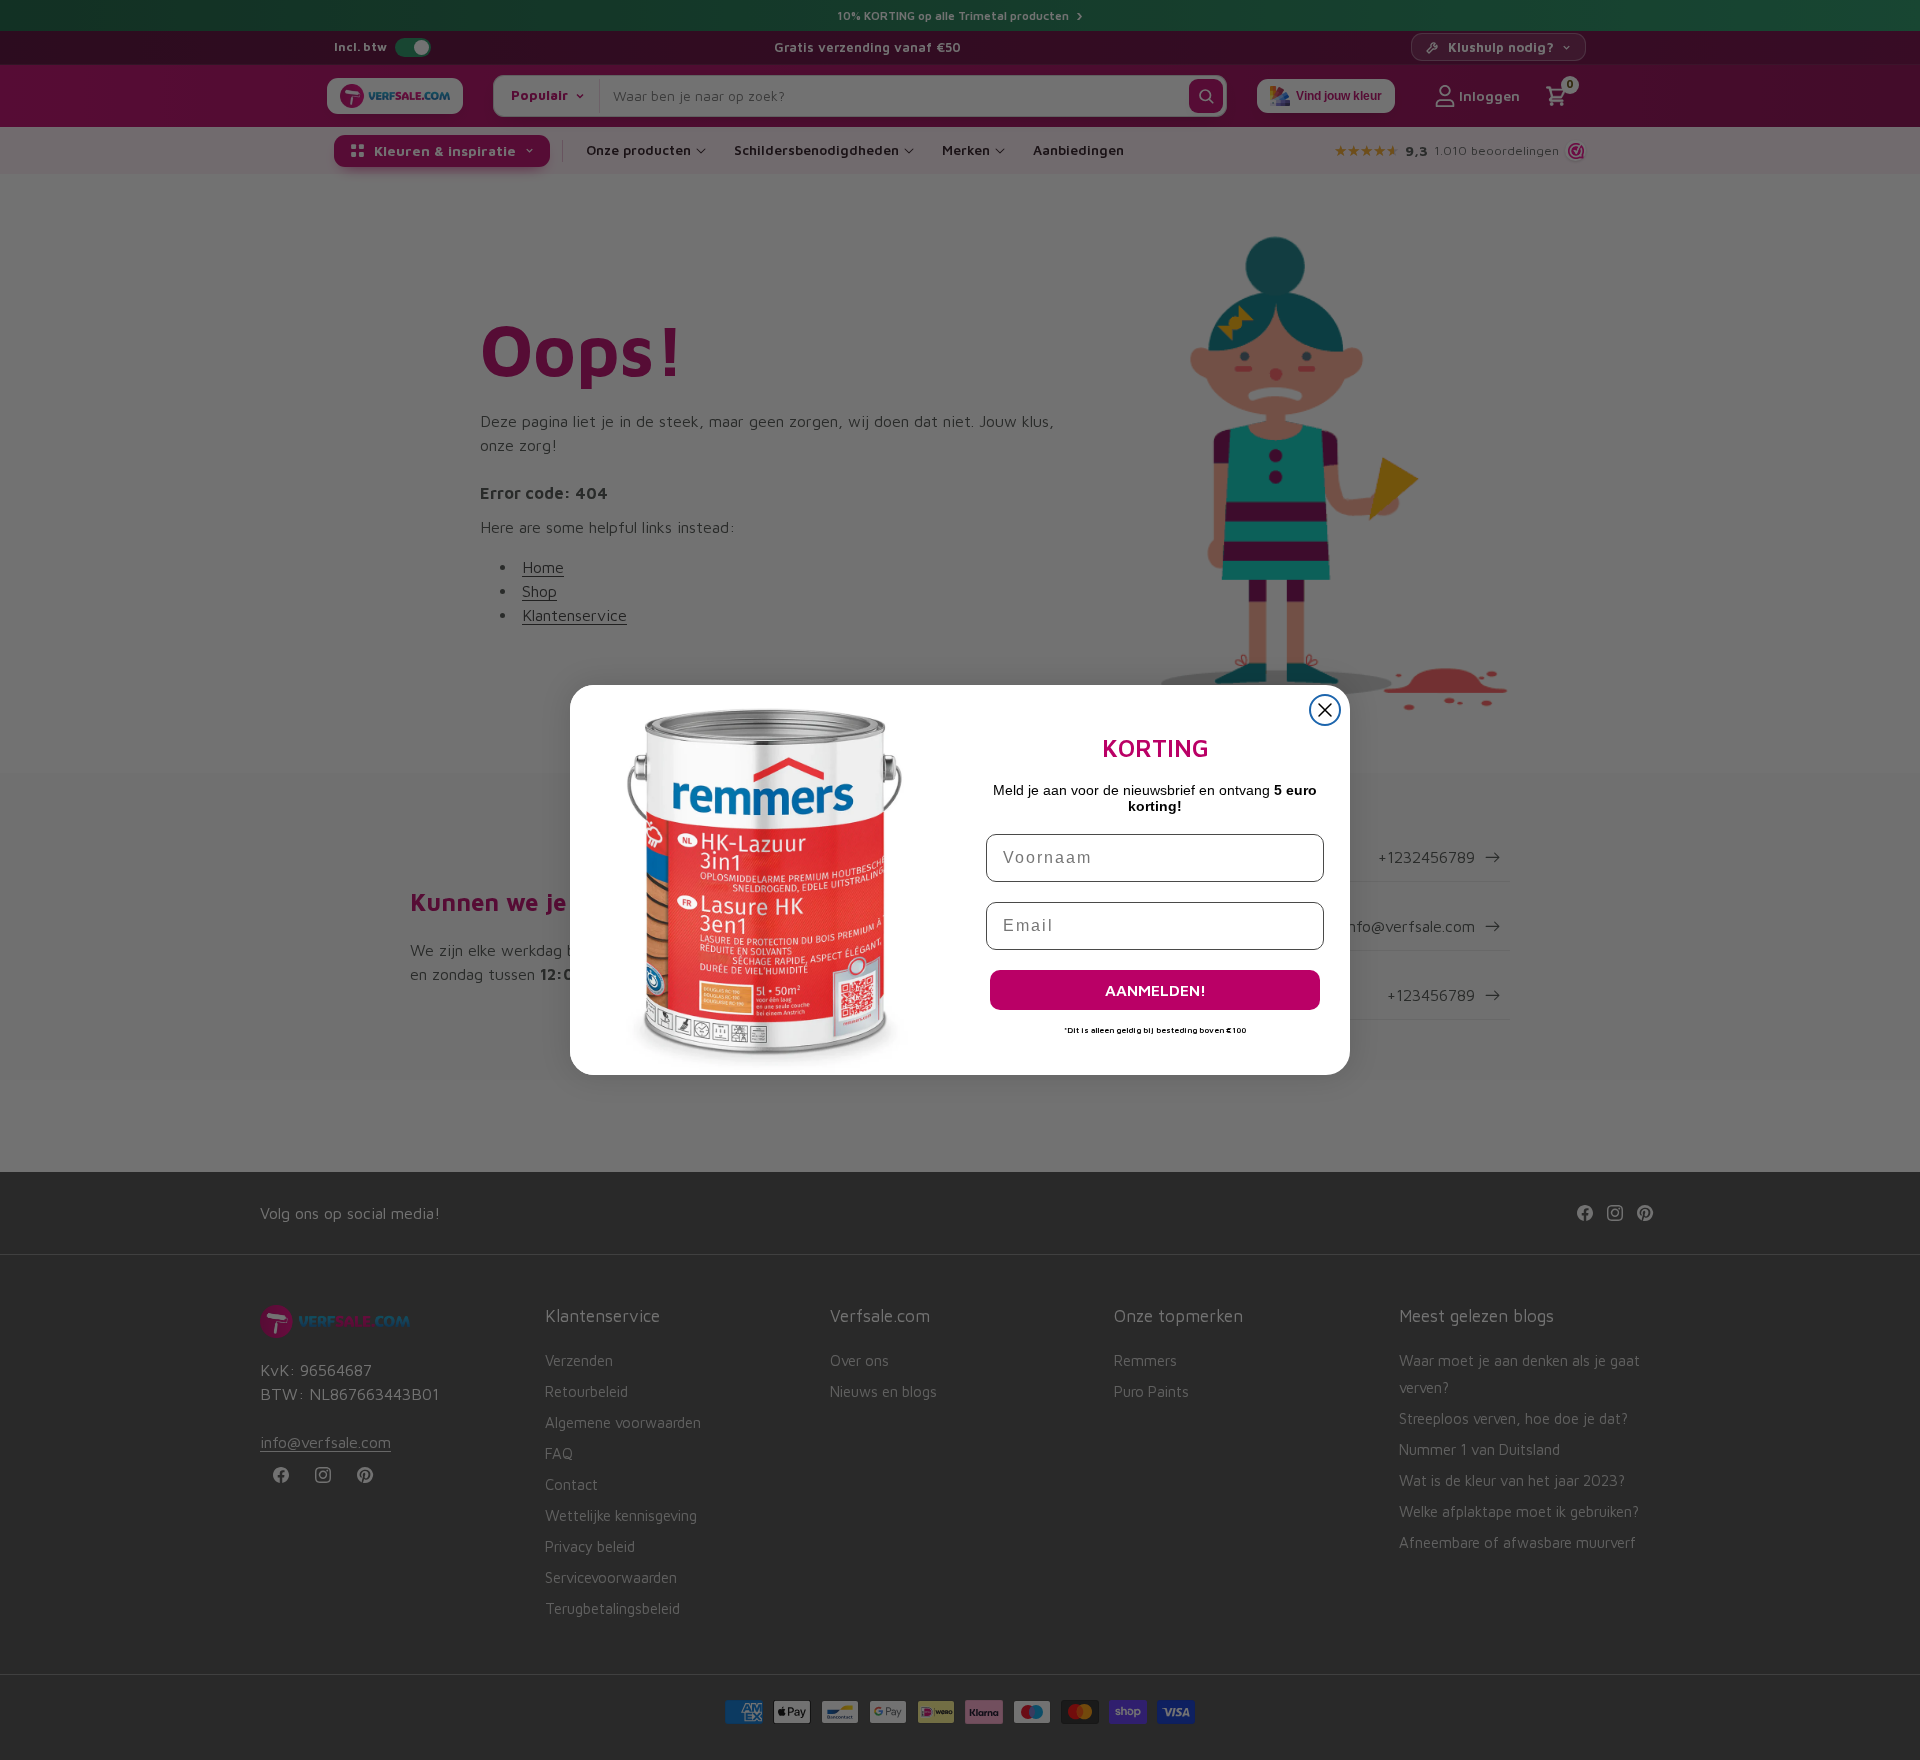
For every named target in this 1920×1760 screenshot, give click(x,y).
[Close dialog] (1325, 710)
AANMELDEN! (1155, 990)
